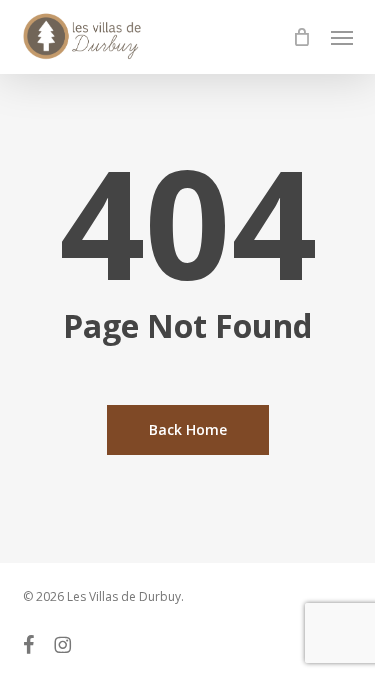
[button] (342, 37)
